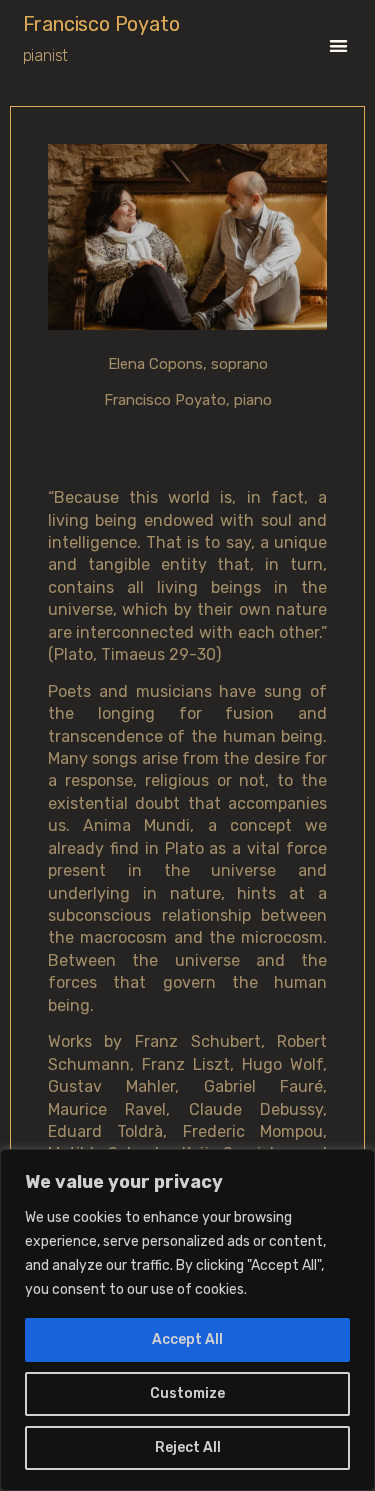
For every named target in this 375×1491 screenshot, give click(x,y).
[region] (187, 1320)
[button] (338, 45)
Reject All (188, 1447)
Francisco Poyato (101, 24)
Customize (187, 1393)
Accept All (187, 1339)
